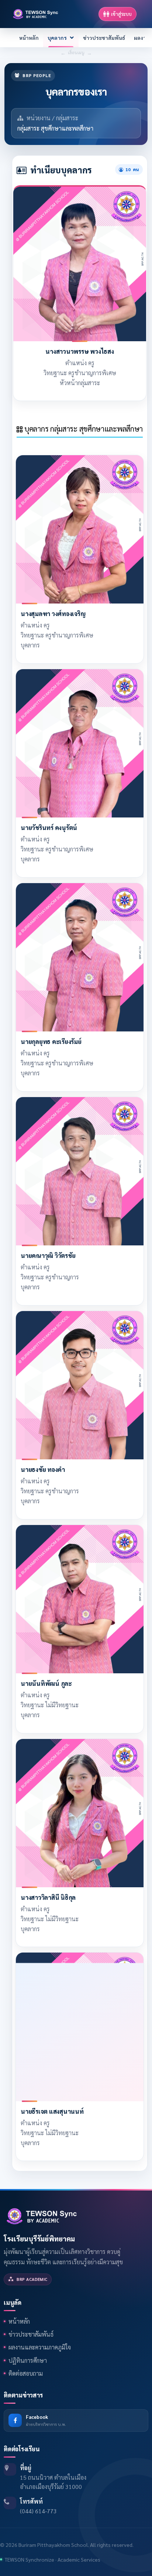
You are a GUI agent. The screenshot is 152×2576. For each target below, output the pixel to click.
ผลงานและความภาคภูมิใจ (40, 2347)
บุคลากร (57, 38)
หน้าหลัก (29, 38)
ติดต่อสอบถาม (26, 2373)
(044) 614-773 (38, 2511)
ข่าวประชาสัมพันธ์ (104, 38)
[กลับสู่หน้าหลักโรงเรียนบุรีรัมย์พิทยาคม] (42, 2215)
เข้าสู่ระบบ (121, 14)
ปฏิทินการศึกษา (28, 2360)
